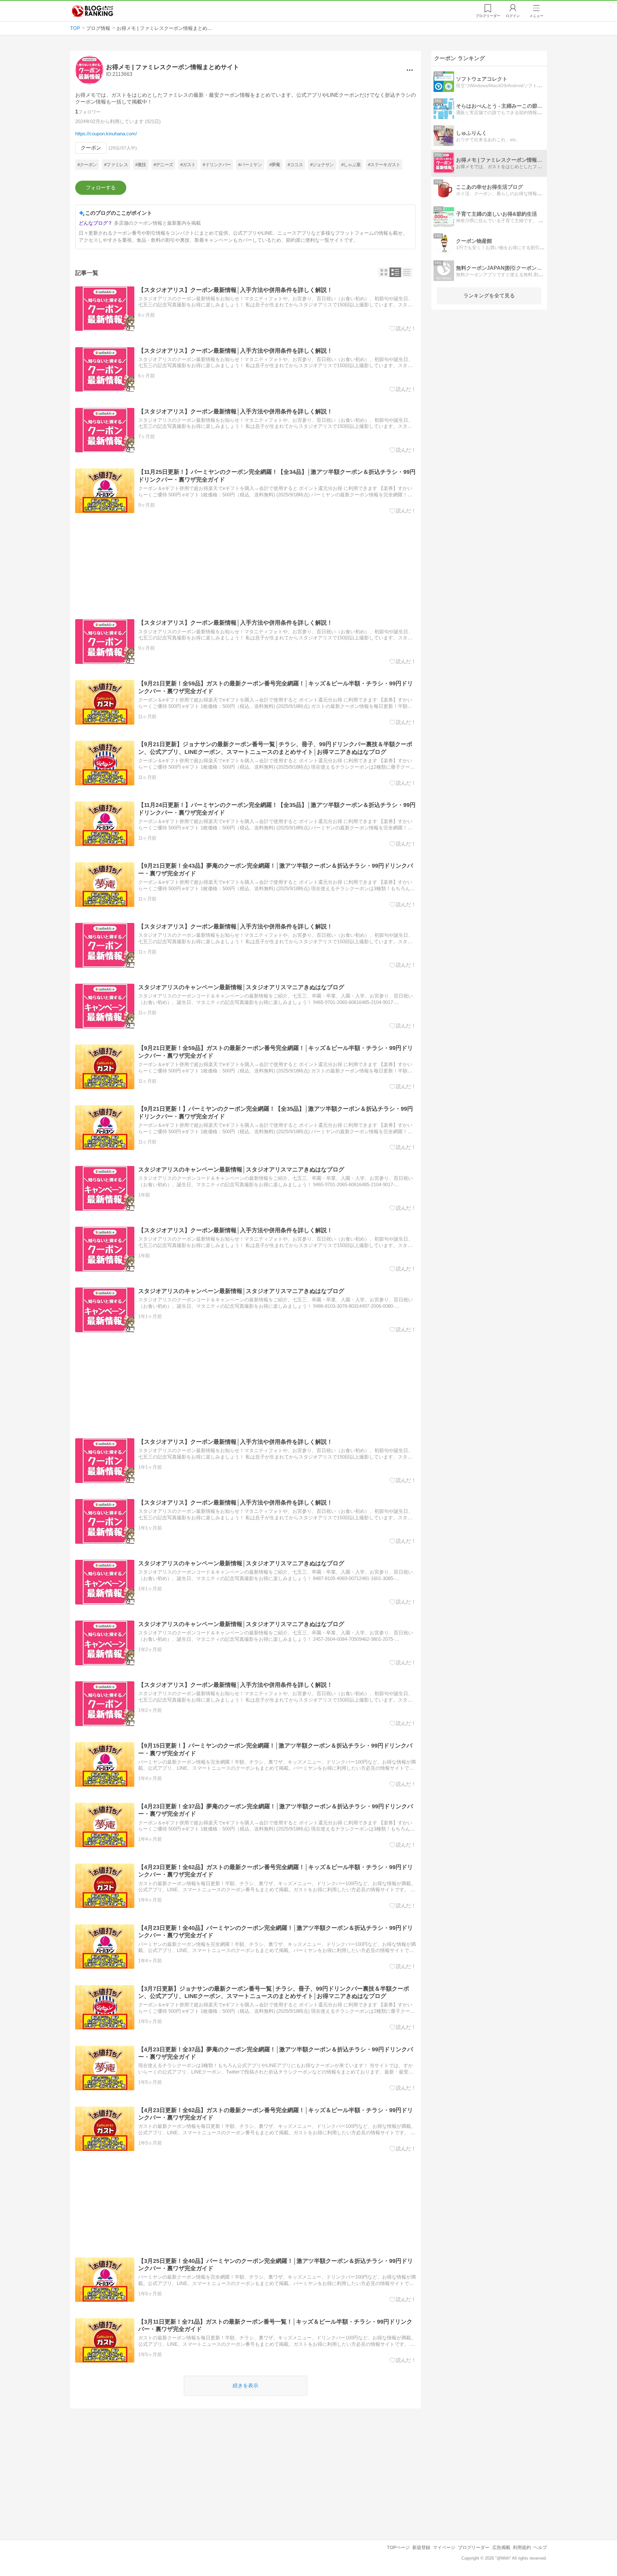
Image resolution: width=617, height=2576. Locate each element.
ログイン (513, 16)
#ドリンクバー (217, 165)
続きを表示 (246, 2386)
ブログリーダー (474, 2547)
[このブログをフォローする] (101, 188)
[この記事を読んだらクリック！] (403, 329)
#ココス (295, 165)
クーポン (91, 148)
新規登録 (421, 2547)
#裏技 (141, 165)
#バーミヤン (250, 165)
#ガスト (188, 165)
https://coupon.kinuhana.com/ (106, 134)
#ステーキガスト (384, 165)
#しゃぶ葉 (351, 165)
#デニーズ (163, 165)
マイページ (444, 2547)
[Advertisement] (246, 566)
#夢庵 (275, 165)
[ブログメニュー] (410, 70)
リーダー (488, 16)
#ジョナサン (322, 165)
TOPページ (398, 2547)
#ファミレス (116, 165)
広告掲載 (501, 2547)
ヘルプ (540, 2547)
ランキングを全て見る (489, 296)
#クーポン (87, 165)
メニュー (536, 16)
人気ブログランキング (93, 11)
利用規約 (522, 2547)
